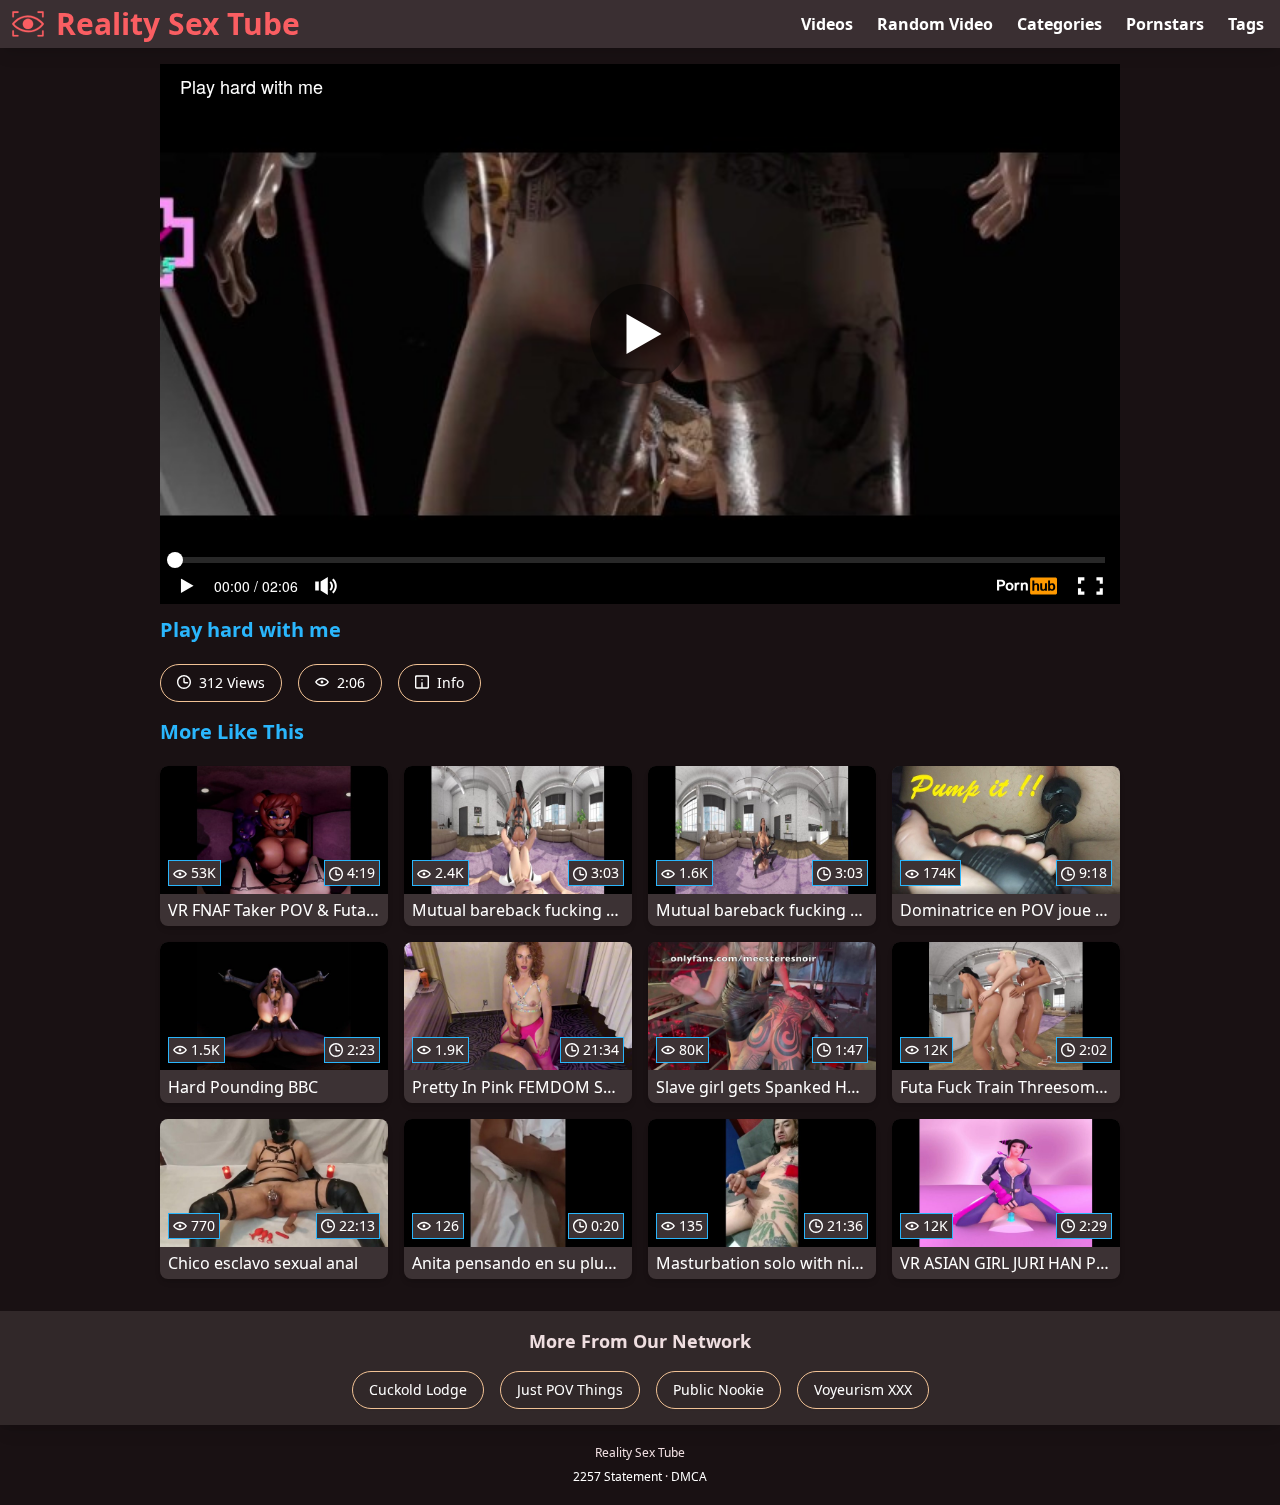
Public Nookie (718, 1389)
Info (448, 682)
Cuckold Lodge (418, 1389)
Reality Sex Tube (178, 23)
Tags (1246, 24)
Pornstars (1165, 24)
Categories (1059, 24)
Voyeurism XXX (863, 1389)
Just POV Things (570, 1389)
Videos (827, 24)
